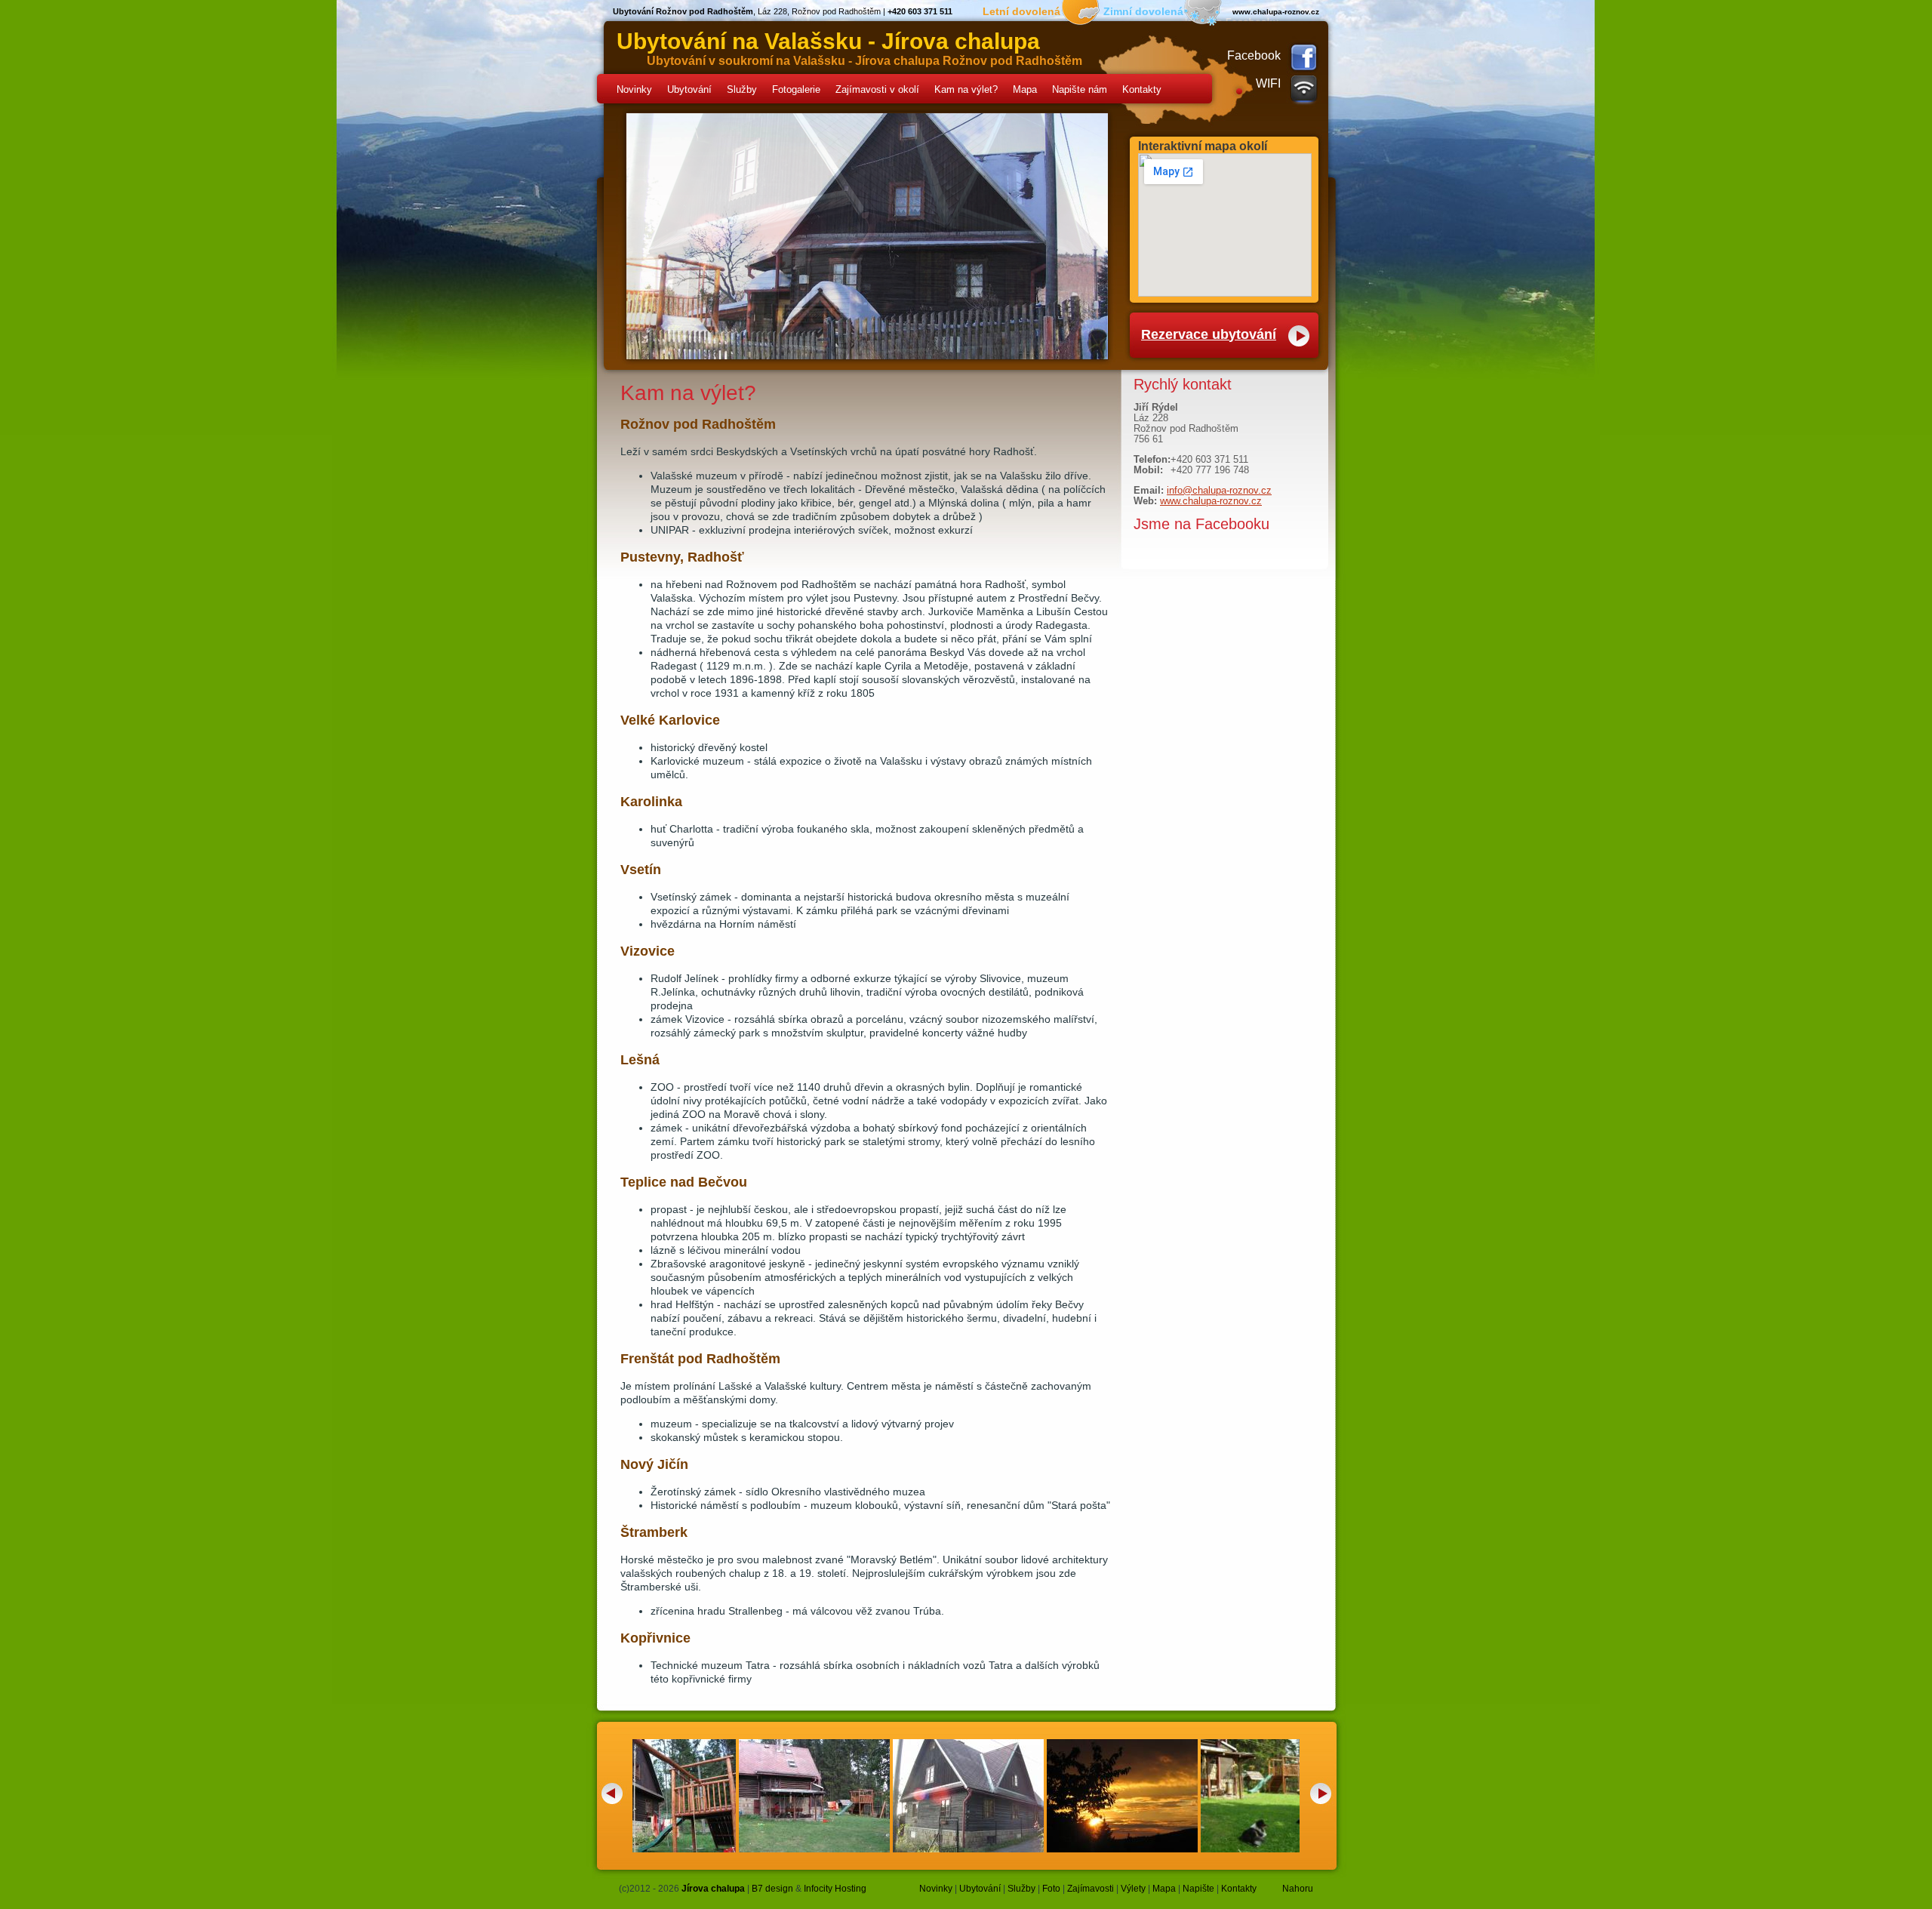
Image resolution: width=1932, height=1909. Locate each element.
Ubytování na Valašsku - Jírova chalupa (828, 41)
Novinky (634, 89)
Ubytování (689, 89)
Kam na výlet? (966, 89)
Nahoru (1298, 1889)
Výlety (1133, 1889)
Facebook (1254, 55)
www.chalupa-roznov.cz (1211, 501)
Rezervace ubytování (1209, 334)
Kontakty (1142, 89)
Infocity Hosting (835, 1889)
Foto (1051, 1889)
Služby (742, 89)
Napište (1198, 1889)
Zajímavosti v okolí (877, 89)
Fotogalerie (796, 89)
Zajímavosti (1091, 1889)
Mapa (1025, 89)
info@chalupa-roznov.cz (1219, 490)
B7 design (772, 1889)
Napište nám (1080, 89)
